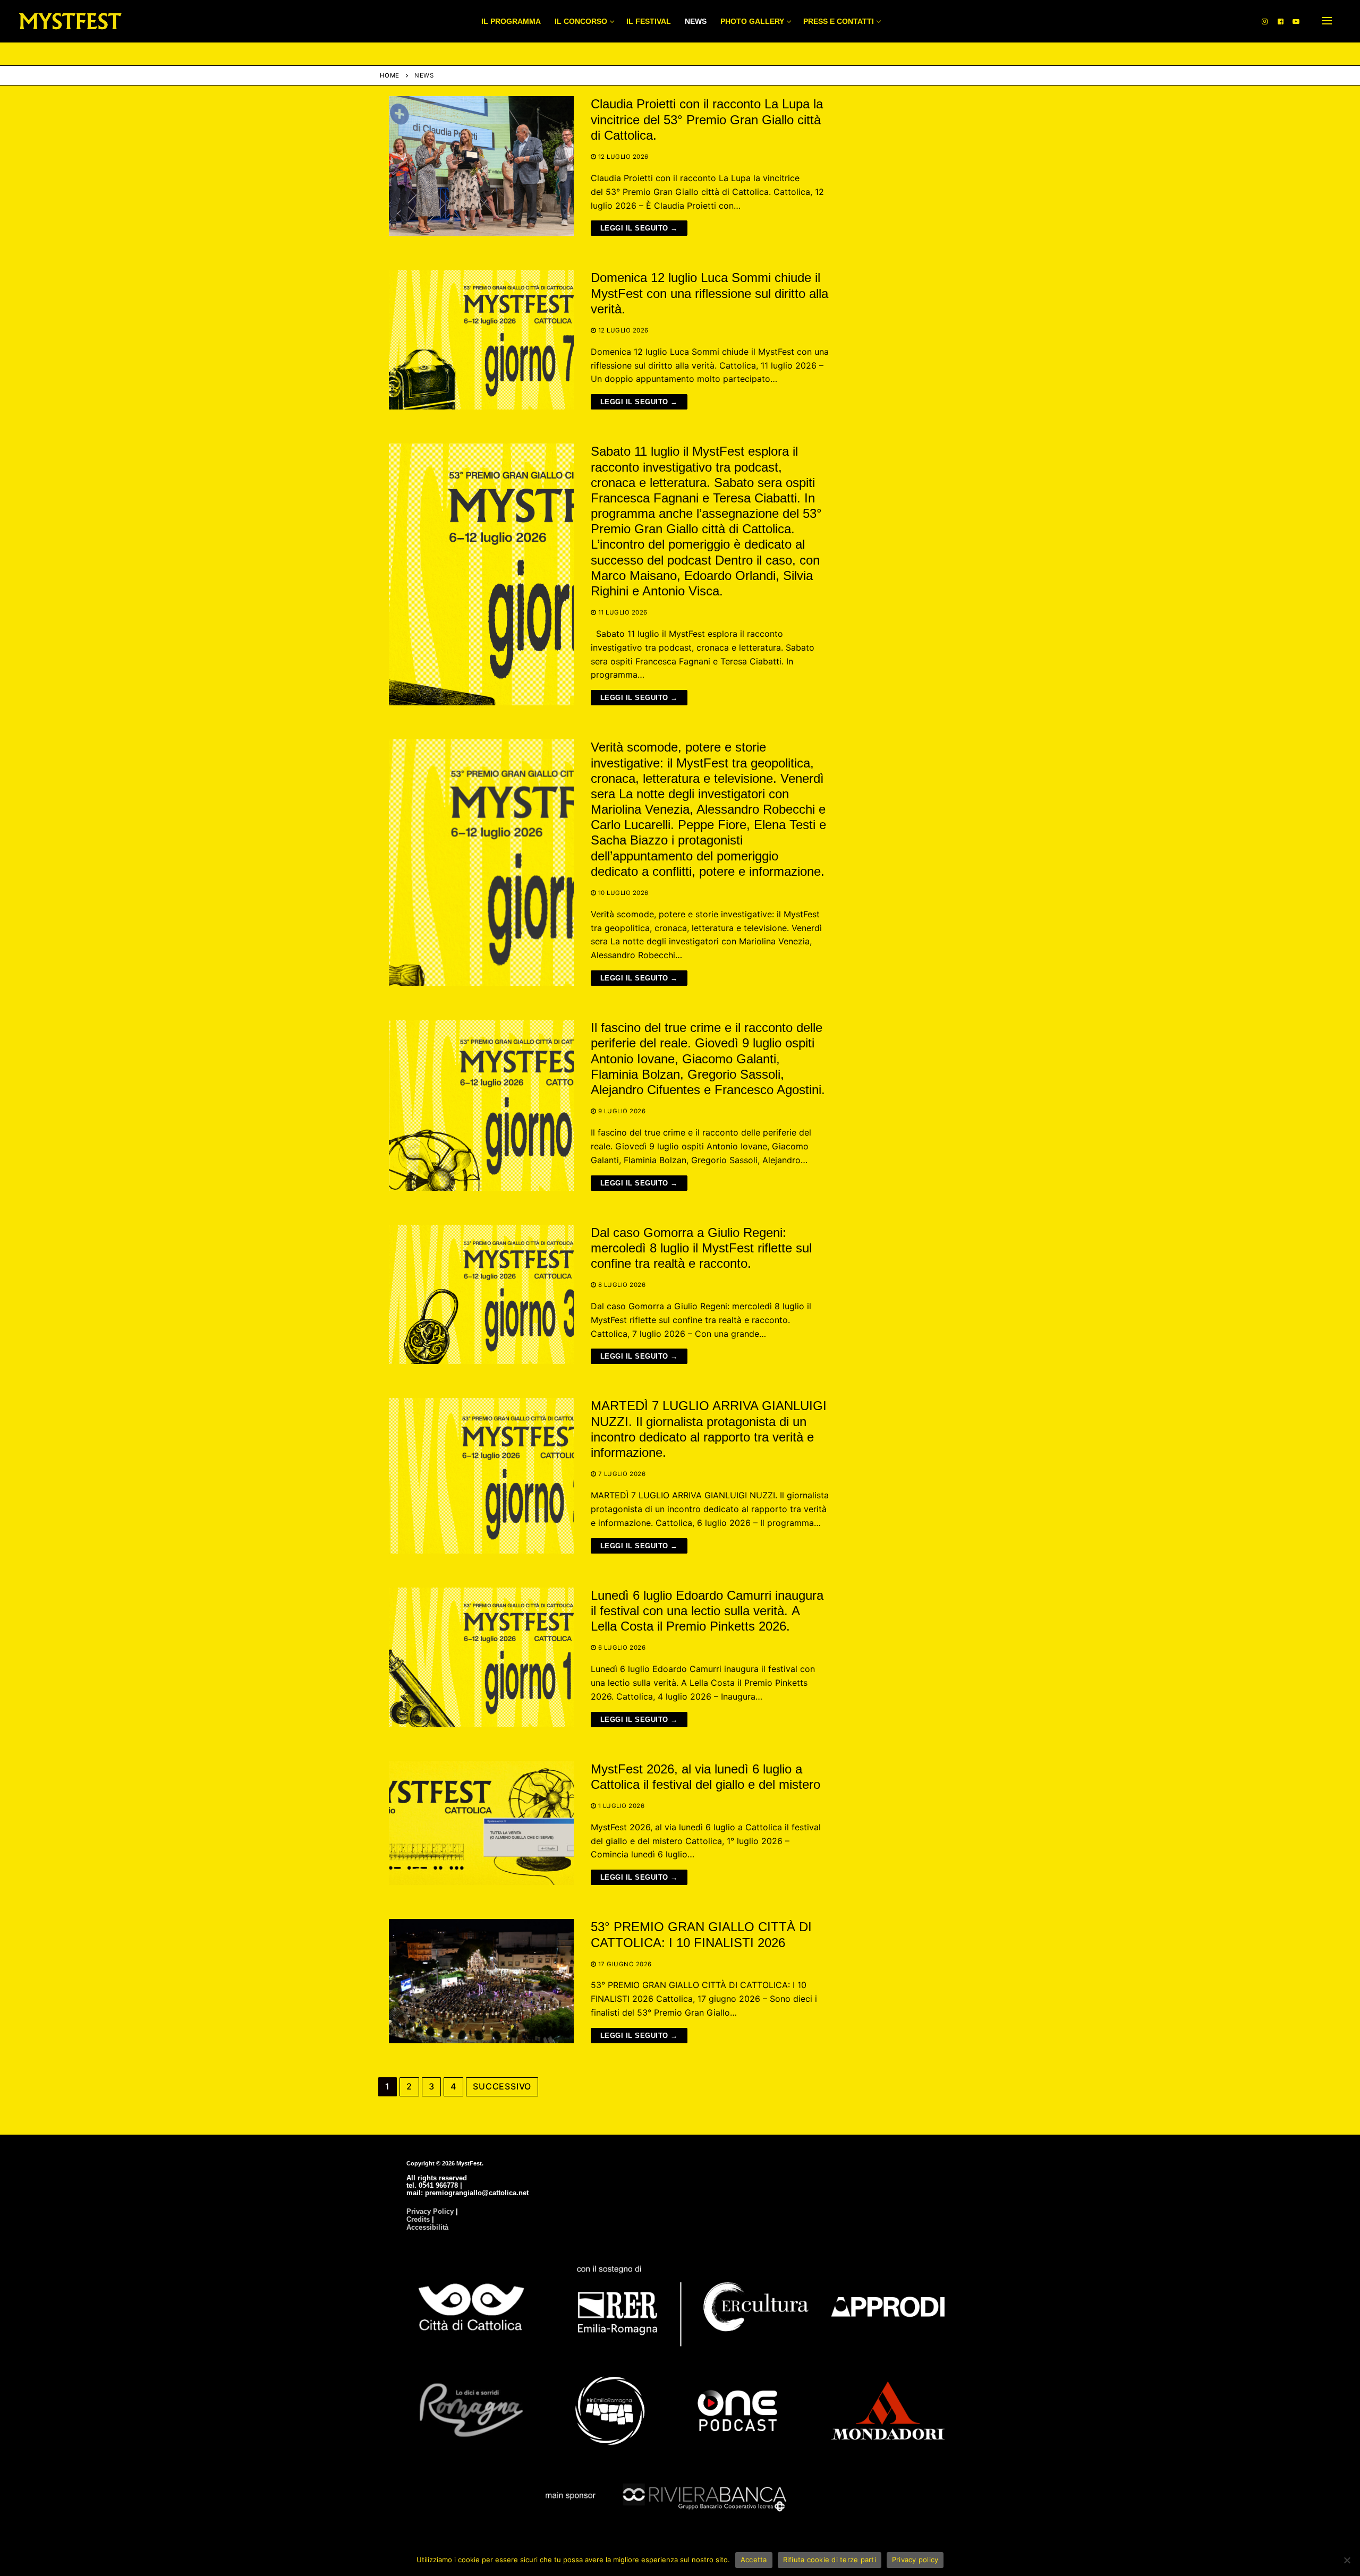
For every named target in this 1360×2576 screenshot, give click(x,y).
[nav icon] (1327, 21)
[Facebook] (1281, 21)
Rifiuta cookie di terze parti (830, 2560)
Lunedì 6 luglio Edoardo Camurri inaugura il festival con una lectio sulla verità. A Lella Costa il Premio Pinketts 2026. (707, 1611)
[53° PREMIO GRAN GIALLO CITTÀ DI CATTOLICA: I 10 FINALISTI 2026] (481, 1981)
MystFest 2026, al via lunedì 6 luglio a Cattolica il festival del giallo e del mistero (705, 1777)
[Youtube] (1296, 21)
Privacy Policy (430, 2211)
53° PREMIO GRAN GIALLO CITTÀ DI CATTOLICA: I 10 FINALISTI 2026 (701, 1934)
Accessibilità (427, 2227)
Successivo (502, 2086)
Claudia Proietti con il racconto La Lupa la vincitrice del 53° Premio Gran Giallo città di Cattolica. (707, 119)
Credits (418, 2219)
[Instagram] (1265, 21)
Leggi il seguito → (639, 228)
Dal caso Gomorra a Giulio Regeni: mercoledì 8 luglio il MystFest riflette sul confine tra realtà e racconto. (701, 1248)
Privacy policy (915, 2560)
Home (390, 75)
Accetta (754, 2560)
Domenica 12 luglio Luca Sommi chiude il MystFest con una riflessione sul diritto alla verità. (709, 293)
